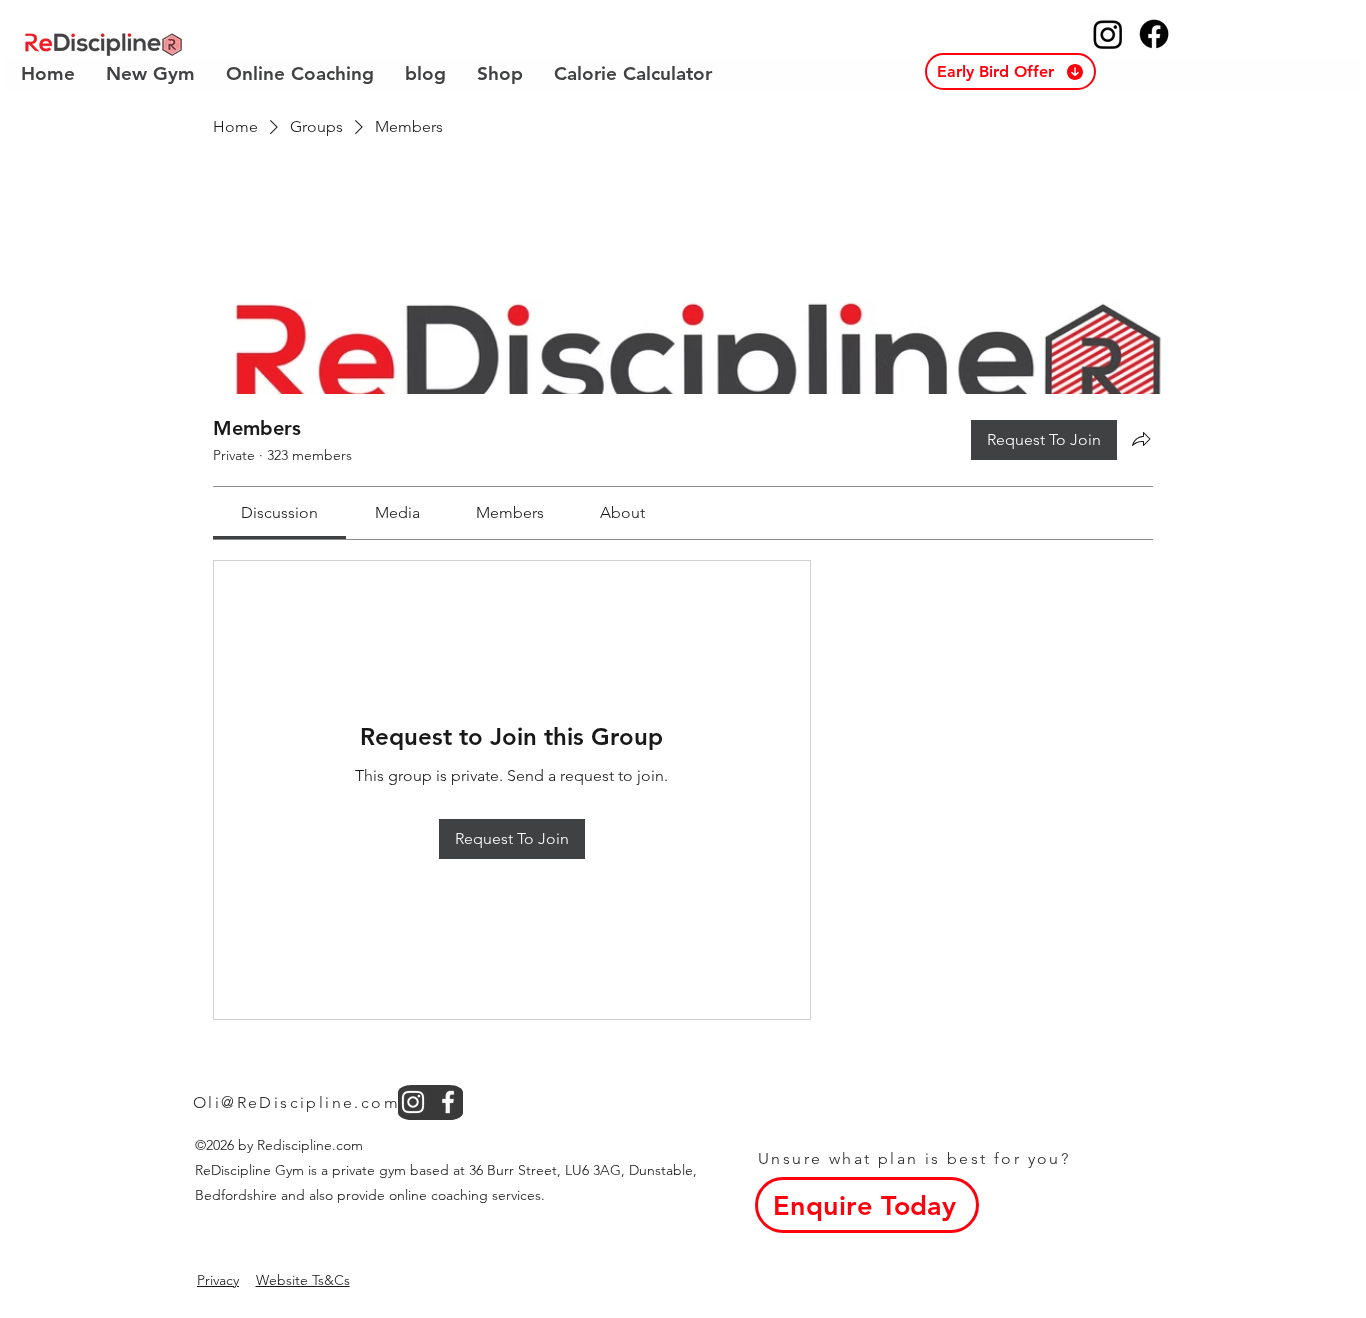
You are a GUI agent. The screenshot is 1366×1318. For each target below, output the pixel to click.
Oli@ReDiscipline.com (296, 1102)
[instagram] (413, 1102)
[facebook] (448, 1102)
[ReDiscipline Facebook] (1154, 34)
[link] (279, 512)
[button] (1010, 71)
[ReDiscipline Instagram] (1108, 34)
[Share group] (1141, 439)
